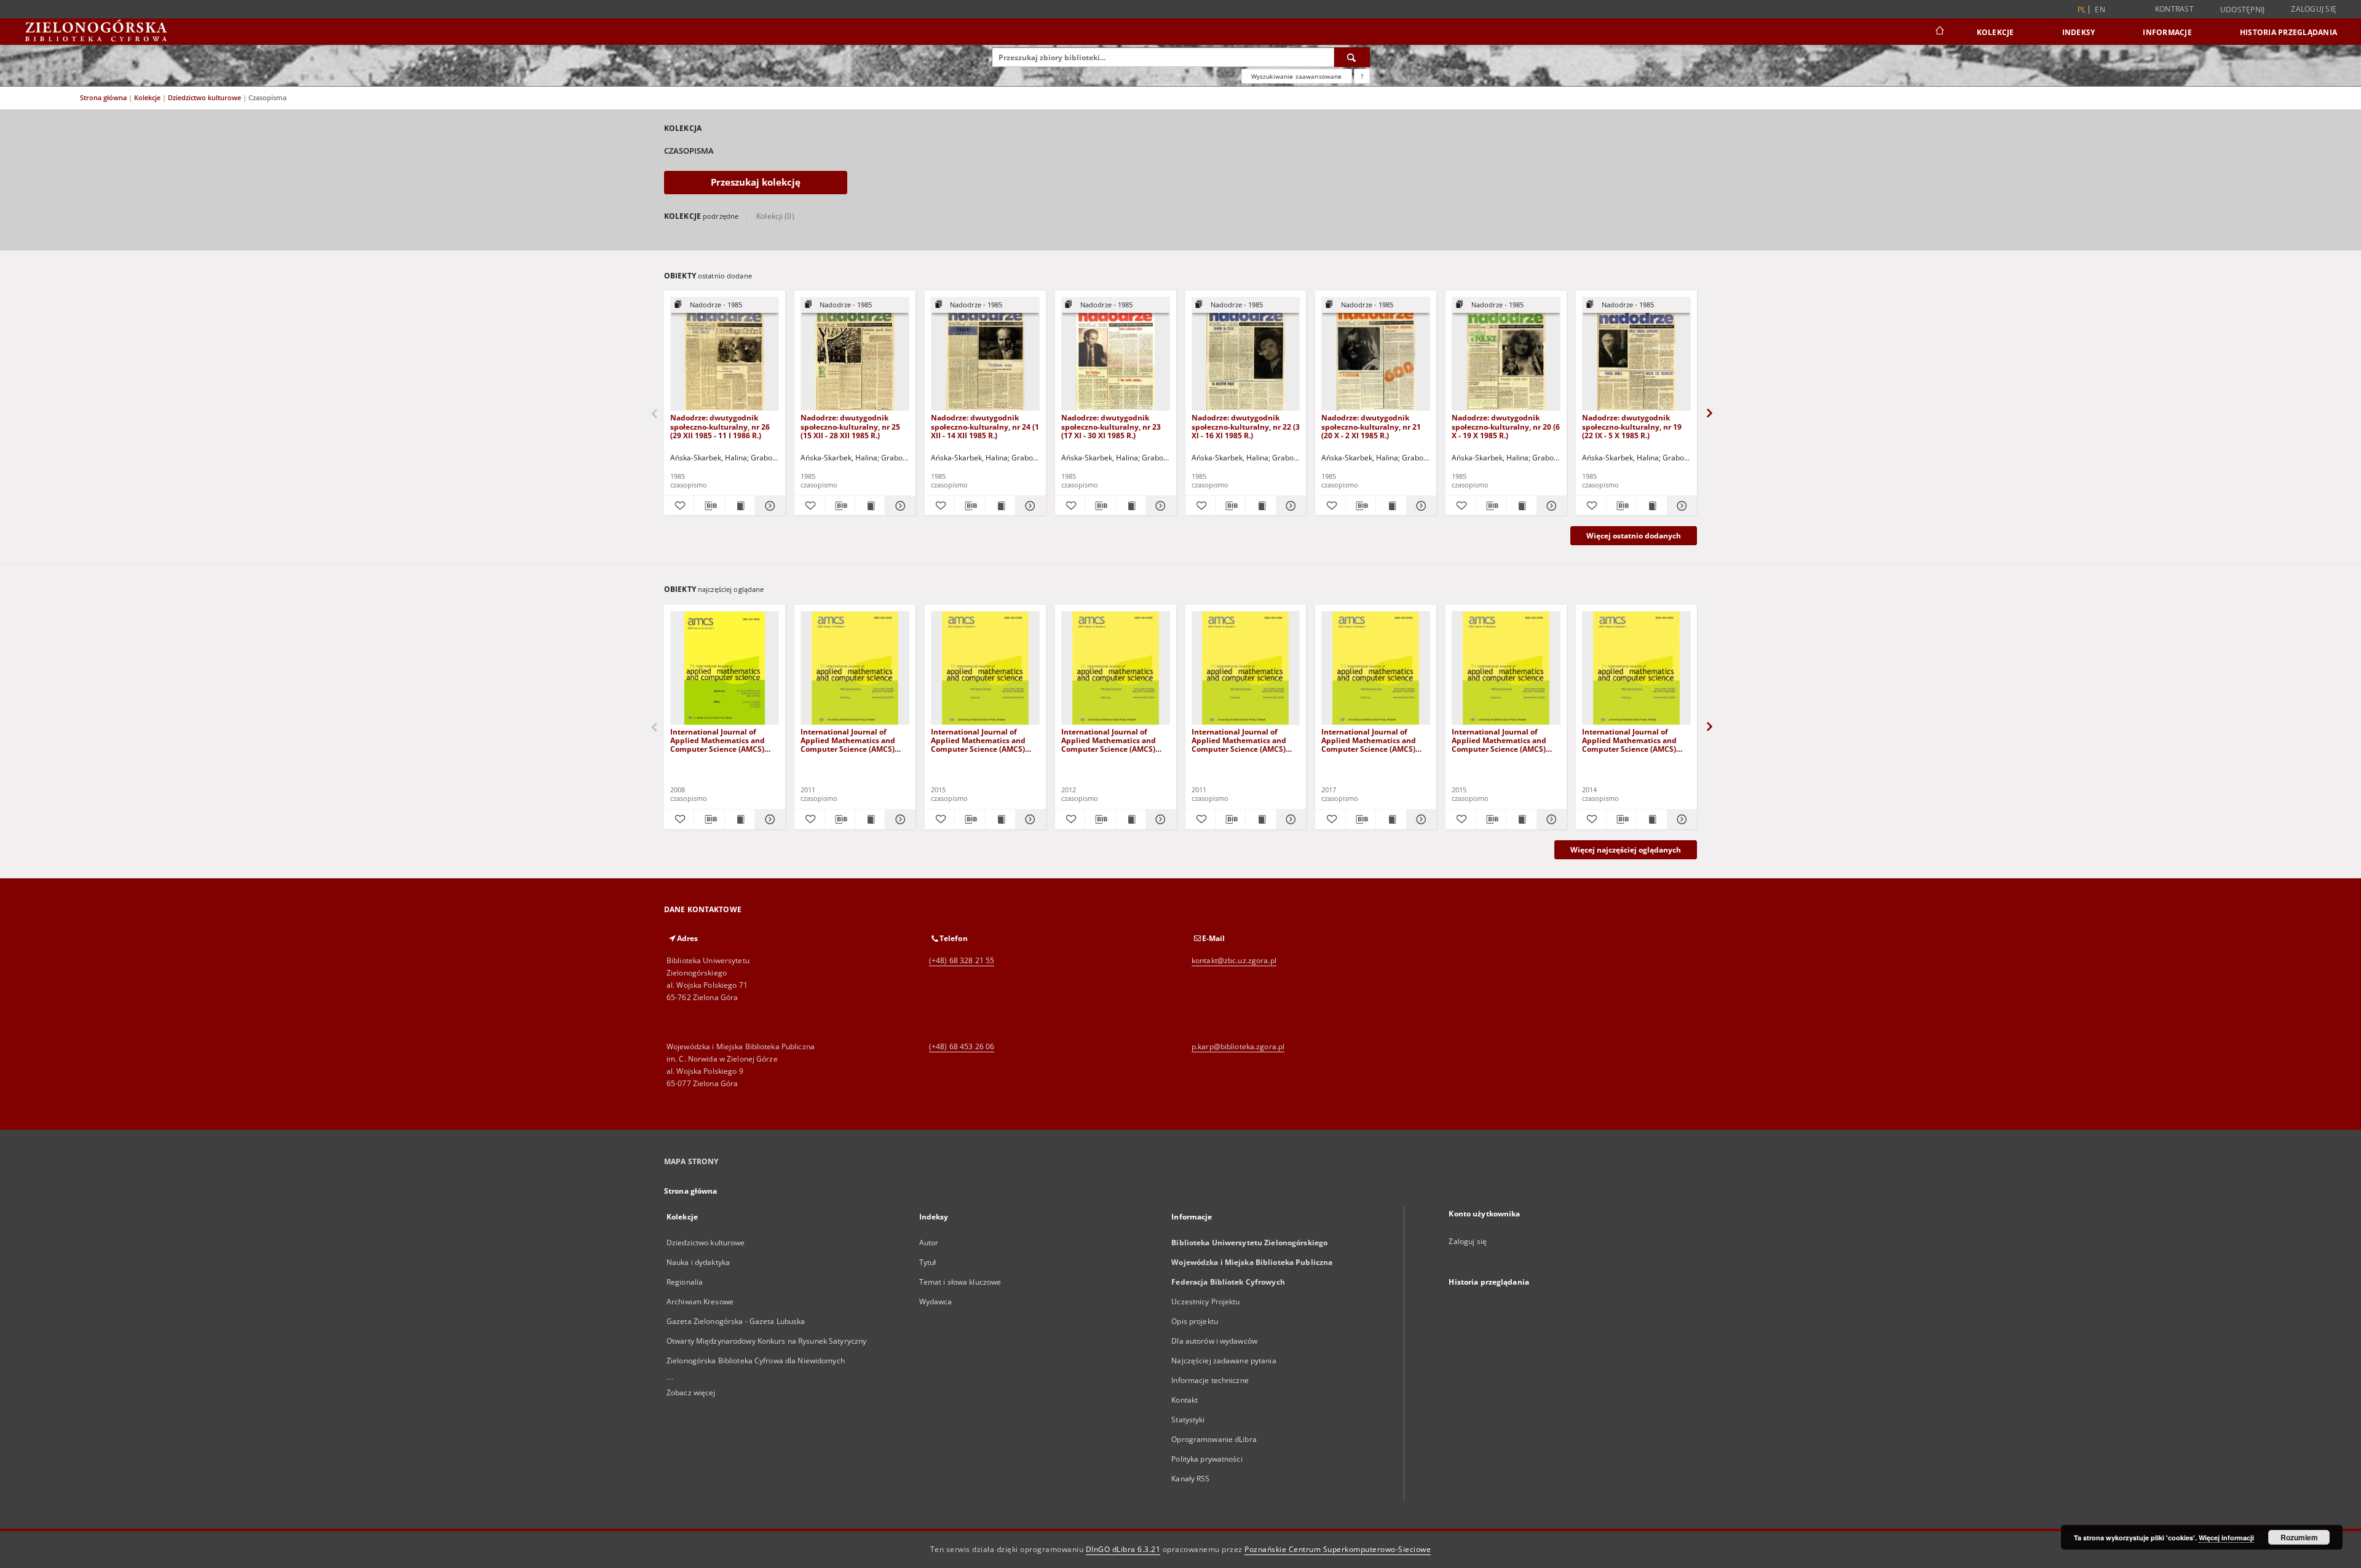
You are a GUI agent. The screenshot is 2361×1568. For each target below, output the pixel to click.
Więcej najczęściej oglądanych (1626, 850)
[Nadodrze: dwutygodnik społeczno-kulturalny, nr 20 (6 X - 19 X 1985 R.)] (1506, 354)
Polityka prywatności (1207, 1459)
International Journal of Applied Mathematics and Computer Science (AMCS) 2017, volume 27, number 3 (1370, 740)
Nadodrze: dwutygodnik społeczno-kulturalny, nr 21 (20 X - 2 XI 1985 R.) (1371, 426)
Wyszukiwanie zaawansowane (1297, 76)
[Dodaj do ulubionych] (679, 506)
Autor (929, 1243)
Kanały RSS (1190, 1479)
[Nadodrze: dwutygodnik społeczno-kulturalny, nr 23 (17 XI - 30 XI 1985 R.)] (1116, 354)
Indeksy (2079, 32)
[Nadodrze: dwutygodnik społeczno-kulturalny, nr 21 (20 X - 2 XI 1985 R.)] (1376, 354)
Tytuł (928, 1262)
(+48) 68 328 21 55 (962, 960)
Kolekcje (1995, 32)
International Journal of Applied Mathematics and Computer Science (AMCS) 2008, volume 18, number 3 (719, 740)
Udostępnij (2243, 10)
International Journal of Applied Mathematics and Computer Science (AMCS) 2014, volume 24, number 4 (1631, 740)
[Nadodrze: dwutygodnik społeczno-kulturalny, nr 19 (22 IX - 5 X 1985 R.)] (1636, 354)
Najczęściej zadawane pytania (1224, 1361)
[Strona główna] (1939, 32)
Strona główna (103, 97)
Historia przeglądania (2288, 32)
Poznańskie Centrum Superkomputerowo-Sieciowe (1338, 1549)
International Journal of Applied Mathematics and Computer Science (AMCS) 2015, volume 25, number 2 (980, 740)
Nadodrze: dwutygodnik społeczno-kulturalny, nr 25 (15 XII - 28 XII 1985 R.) (850, 426)
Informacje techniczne (1210, 1380)
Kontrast (2174, 9)
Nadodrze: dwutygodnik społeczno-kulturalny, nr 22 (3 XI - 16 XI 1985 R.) (1246, 426)
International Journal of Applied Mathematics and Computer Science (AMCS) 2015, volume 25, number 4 (1501, 740)
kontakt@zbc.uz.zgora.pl (1234, 960)
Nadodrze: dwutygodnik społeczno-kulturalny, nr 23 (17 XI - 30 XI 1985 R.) (1111, 426)
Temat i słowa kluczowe (960, 1282)
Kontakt (1184, 1400)
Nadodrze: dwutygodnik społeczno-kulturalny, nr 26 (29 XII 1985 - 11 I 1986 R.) (720, 426)
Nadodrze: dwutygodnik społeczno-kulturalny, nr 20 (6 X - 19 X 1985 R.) (1506, 426)
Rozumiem (2299, 1537)
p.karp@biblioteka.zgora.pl (1238, 1046)
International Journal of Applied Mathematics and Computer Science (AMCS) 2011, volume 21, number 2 (1241, 740)
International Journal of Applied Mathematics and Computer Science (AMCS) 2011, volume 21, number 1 (850, 740)
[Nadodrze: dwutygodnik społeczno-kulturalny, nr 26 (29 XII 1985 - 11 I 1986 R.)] (725, 354)
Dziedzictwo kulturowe (205, 97)
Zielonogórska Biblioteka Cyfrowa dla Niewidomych (756, 1361)
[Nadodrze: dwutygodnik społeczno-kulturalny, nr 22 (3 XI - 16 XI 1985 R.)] (1246, 354)
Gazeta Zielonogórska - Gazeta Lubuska (736, 1321)
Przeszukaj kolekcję (756, 182)
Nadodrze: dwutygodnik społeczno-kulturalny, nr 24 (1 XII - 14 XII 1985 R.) (985, 426)
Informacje (2167, 32)
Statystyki (1188, 1420)
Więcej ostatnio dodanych (1634, 536)
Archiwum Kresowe (700, 1302)
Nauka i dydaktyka (698, 1262)
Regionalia (685, 1282)
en (2100, 10)
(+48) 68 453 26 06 (962, 1046)
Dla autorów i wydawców (1214, 1341)
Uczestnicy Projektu (1205, 1302)
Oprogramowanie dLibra (1214, 1439)
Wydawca (936, 1302)
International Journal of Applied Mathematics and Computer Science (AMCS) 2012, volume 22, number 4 (1110, 740)
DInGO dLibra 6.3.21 (1123, 1549)
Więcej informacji (2226, 1538)
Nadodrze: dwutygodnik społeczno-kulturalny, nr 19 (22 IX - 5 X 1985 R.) (1632, 426)
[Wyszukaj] (1352, 57)
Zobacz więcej (691, 1393)
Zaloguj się (2314, 9)
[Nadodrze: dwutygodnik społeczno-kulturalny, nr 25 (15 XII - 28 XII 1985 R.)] (855, 354)
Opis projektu (1195, 1321)
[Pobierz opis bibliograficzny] (709, 506)
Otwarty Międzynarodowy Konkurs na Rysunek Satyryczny (766, 1341)
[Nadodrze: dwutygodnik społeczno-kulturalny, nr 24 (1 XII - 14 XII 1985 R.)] (985, 354)
